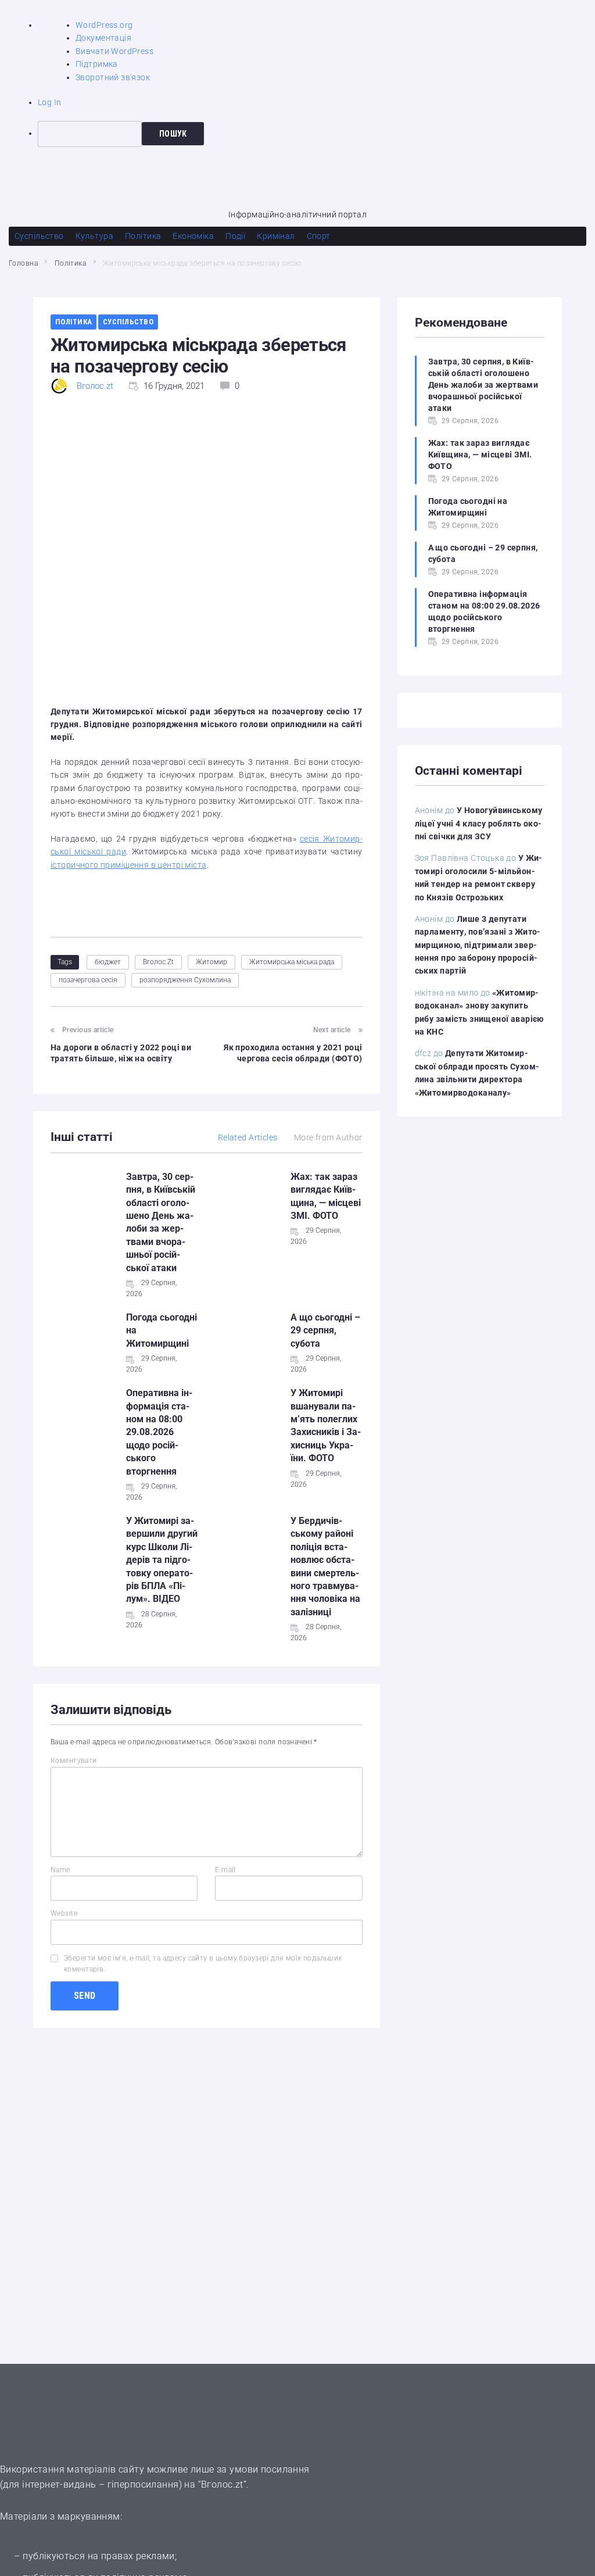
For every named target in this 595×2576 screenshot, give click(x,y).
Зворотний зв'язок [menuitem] (113, 77)
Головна (23, 263)
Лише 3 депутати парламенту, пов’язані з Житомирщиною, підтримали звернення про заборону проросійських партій (478, 945)
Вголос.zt (95, 386)
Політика (70, 263)
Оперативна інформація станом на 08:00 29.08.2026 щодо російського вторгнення (159, 1432)
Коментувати (74, 1761)
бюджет (108, 962)
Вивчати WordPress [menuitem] (114, 51)
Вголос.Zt (158, 962)
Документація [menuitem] (103, 38)
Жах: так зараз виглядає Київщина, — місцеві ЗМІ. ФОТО (480, 455)
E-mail (225, 1870)
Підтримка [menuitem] (97, 64)
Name (60, 1870)
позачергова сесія (88, 980)
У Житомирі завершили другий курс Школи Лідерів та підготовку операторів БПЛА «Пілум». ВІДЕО (162, 1560)
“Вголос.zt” (223, 2484)
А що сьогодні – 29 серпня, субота (325, 1330)
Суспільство (128, 322)
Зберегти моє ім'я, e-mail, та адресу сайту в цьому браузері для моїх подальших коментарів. (203, 1964)
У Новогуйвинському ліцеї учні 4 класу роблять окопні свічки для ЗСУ (479, 823)
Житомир (212, 962)
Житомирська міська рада (292, 962)
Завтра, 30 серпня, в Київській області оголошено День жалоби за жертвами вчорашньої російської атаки (483, 385)
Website (64, 1913)
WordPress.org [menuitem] (104, 25)
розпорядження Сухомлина (185, 980)
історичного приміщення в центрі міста (129, 865)
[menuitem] (316, 134)
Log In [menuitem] (50, 102)
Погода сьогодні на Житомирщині (468, 507)
